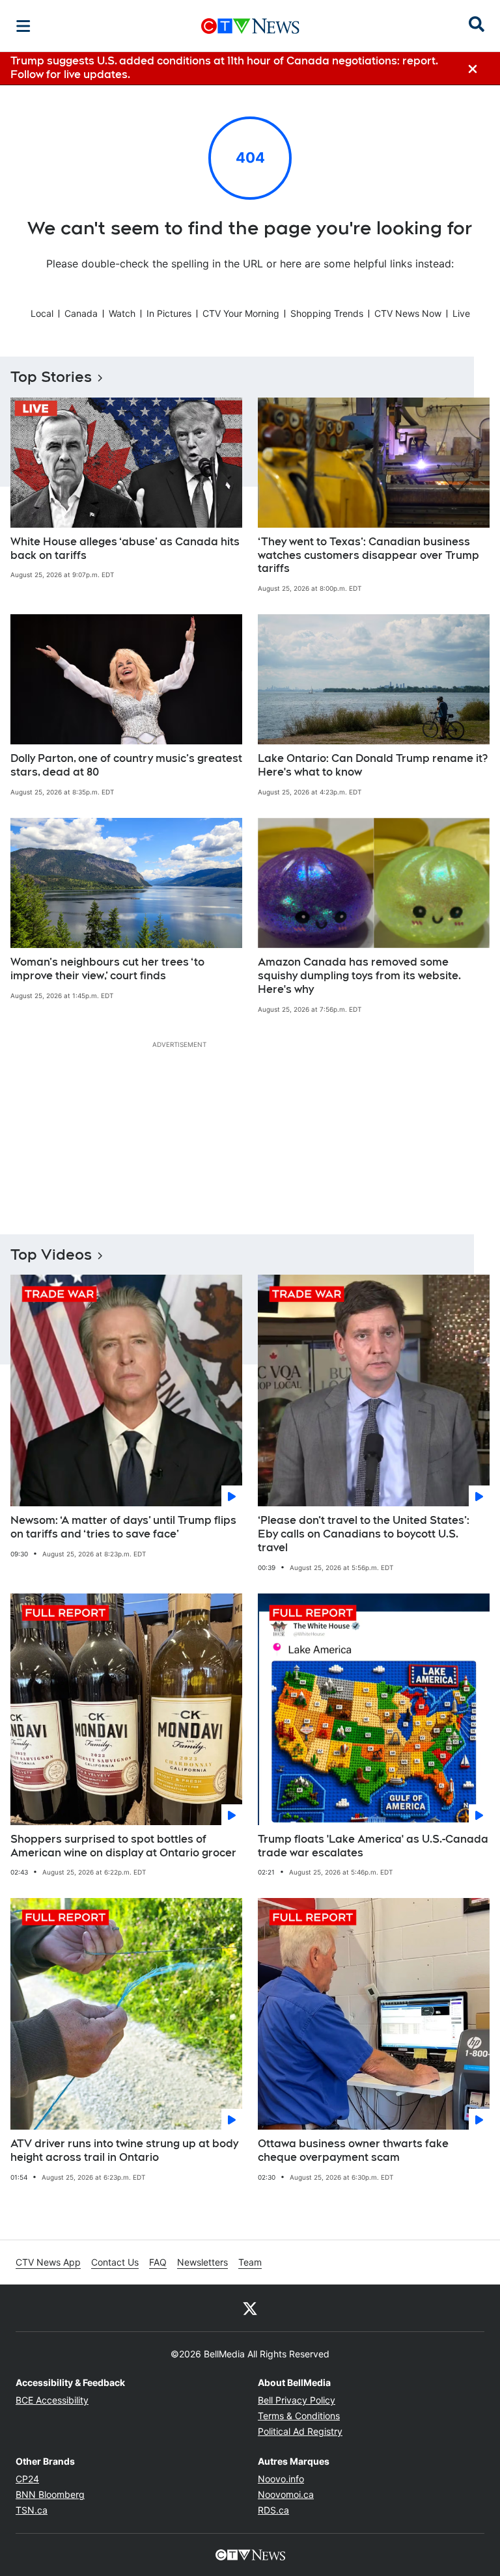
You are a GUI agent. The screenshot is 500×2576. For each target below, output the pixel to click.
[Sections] (23, 26)
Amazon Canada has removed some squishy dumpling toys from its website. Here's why (359, 976)
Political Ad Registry (300, 2431)
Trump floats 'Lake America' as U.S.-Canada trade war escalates (373, 1846)
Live (461, 313)
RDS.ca (273, 2510)
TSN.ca (32, 2510)
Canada (81, 313)
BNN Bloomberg (50, 2494)
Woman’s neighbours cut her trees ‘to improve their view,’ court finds (107, 969)
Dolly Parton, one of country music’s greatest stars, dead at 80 (126, 765)
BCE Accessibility (52, 2400)
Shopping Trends (327, 313)
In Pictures (169, 313)
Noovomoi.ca (286, 2494)
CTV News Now (408, 313)
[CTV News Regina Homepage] (250, 26)
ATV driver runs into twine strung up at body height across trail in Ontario (124, 2150)
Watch (122, 313)
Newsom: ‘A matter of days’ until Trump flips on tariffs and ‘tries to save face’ (123, 1527)
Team (250, 2262)
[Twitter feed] (250, 2308)
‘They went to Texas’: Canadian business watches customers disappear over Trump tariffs (368, 555)
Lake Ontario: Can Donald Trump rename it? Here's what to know (373, 765)
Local (42, 313)
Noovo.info (281, 2479)
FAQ (158, 2262)
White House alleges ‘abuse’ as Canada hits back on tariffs (125, 549)
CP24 (27, 2479)
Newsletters (202, 2262)
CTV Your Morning (241, 313)
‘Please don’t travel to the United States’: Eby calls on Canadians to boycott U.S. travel (364, 1534)
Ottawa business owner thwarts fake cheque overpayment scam (353, 2150)
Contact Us (115, 2262)
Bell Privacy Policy (297, 2400)
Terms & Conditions (299, 2416)
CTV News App (48, 2262)
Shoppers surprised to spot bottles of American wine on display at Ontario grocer (123, 1846)
